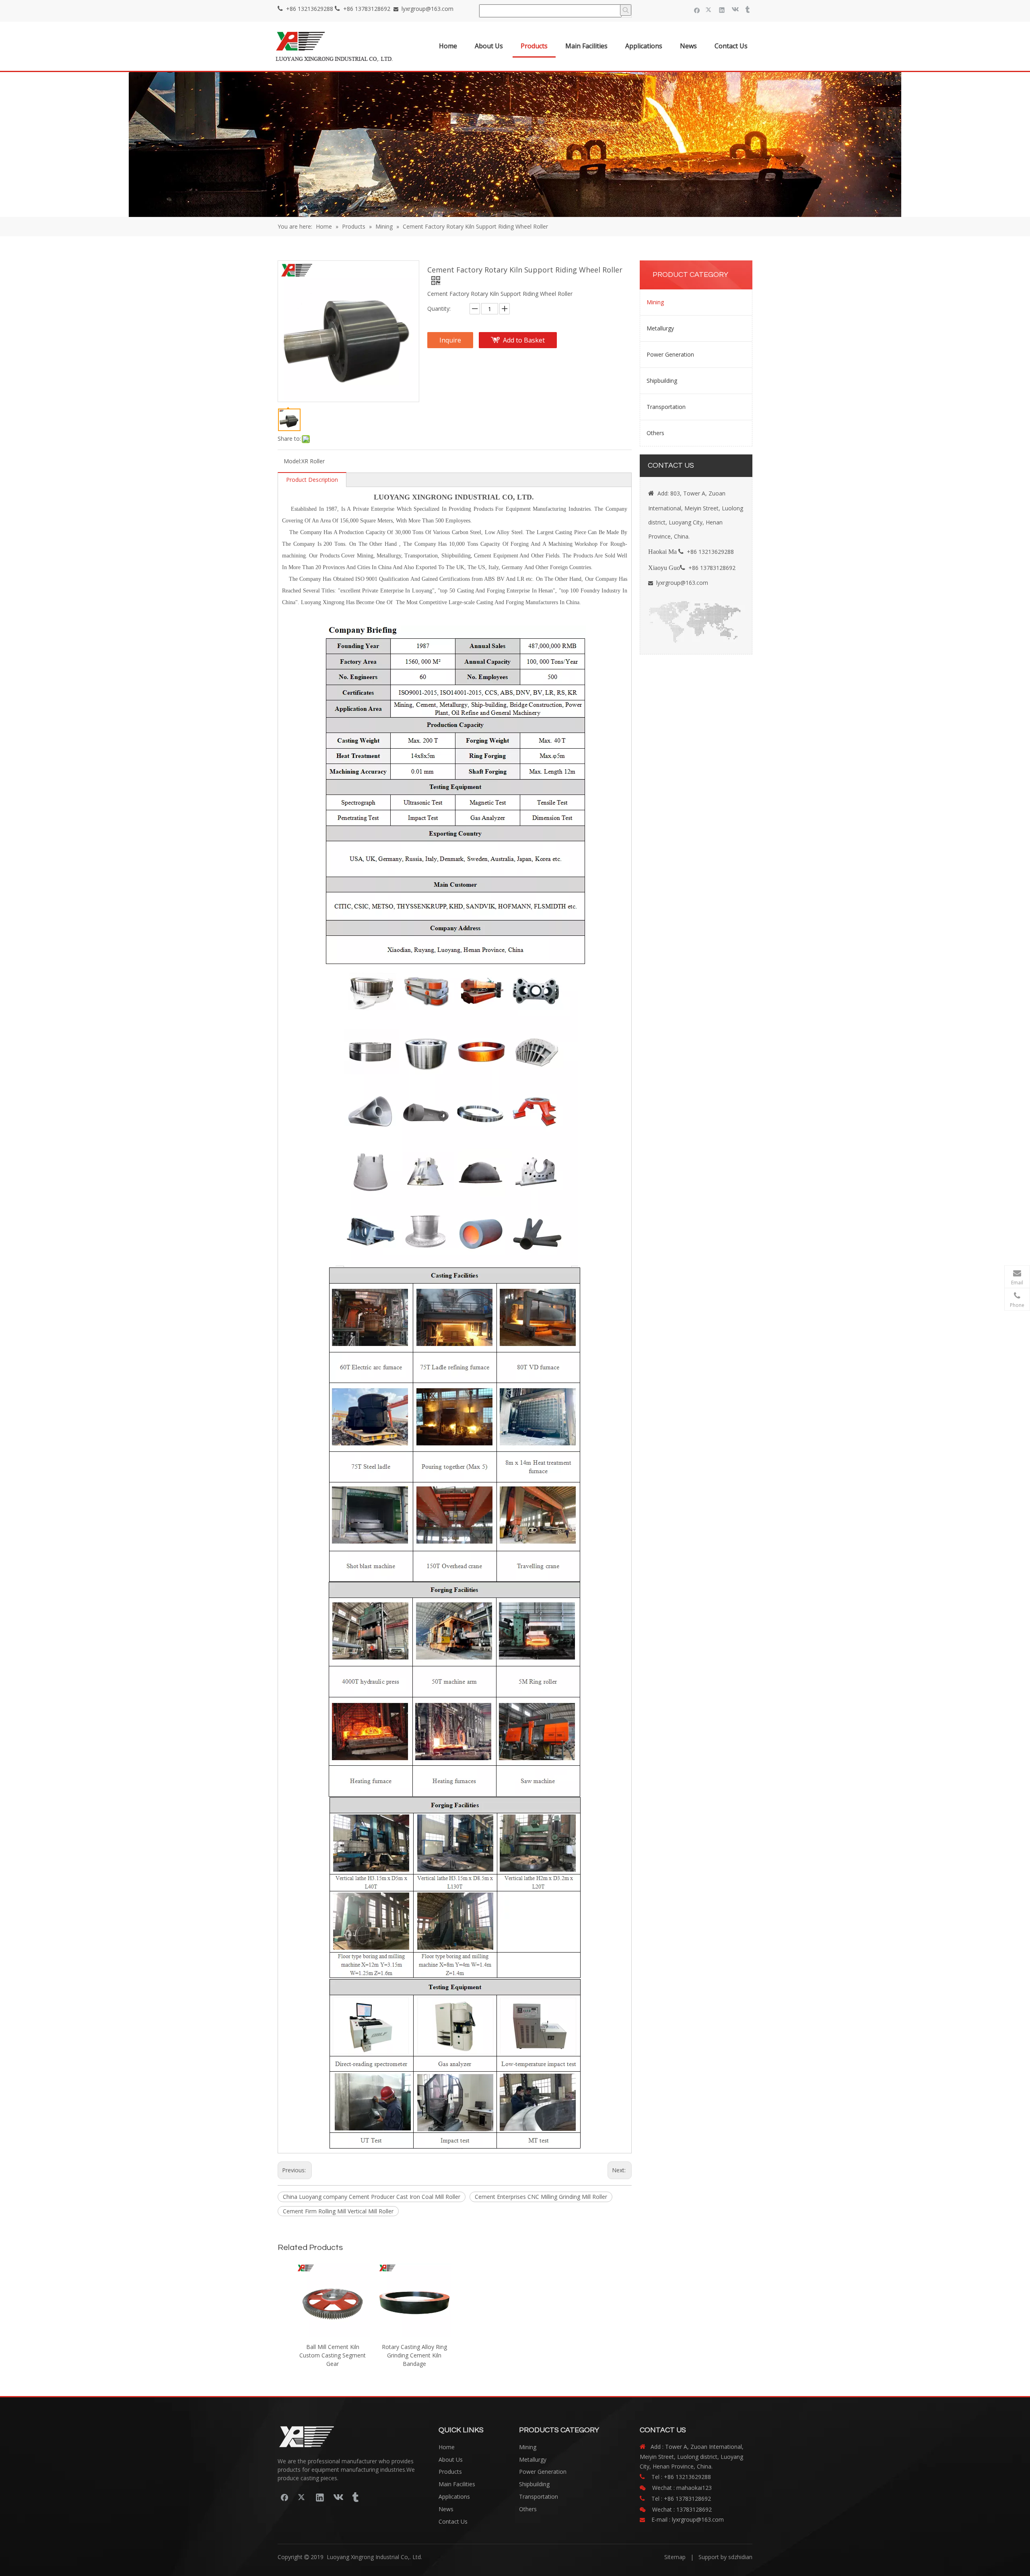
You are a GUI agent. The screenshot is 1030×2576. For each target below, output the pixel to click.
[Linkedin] (722, 10)
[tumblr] (747, 10)
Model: (293, 461)
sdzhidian (740, 2557)
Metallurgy (660, 328)
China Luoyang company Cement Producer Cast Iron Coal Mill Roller (372, 2197)
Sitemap (675, 2557)
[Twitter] (710, 10)
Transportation (666, 407)
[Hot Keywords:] (626, 10)
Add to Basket (524, 340)
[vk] (734, 10)
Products (450, 2472)
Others (655, 433)
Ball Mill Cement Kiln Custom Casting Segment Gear (333, 2355)
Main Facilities (457, 2484)
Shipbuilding (662, 381)
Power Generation (670, 354)
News (446, 2509)
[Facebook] (697, 10)
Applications (454, 2497)
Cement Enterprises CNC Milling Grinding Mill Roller (541, 2197)
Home (447, 2447)
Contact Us (453, 2521)
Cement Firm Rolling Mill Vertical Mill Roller (338, 2211)
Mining (655, 302)
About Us (451, 2459)
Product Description (312, 480)
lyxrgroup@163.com (427, 9)
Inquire (450, 340)
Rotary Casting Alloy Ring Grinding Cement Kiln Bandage (414, 2355)
